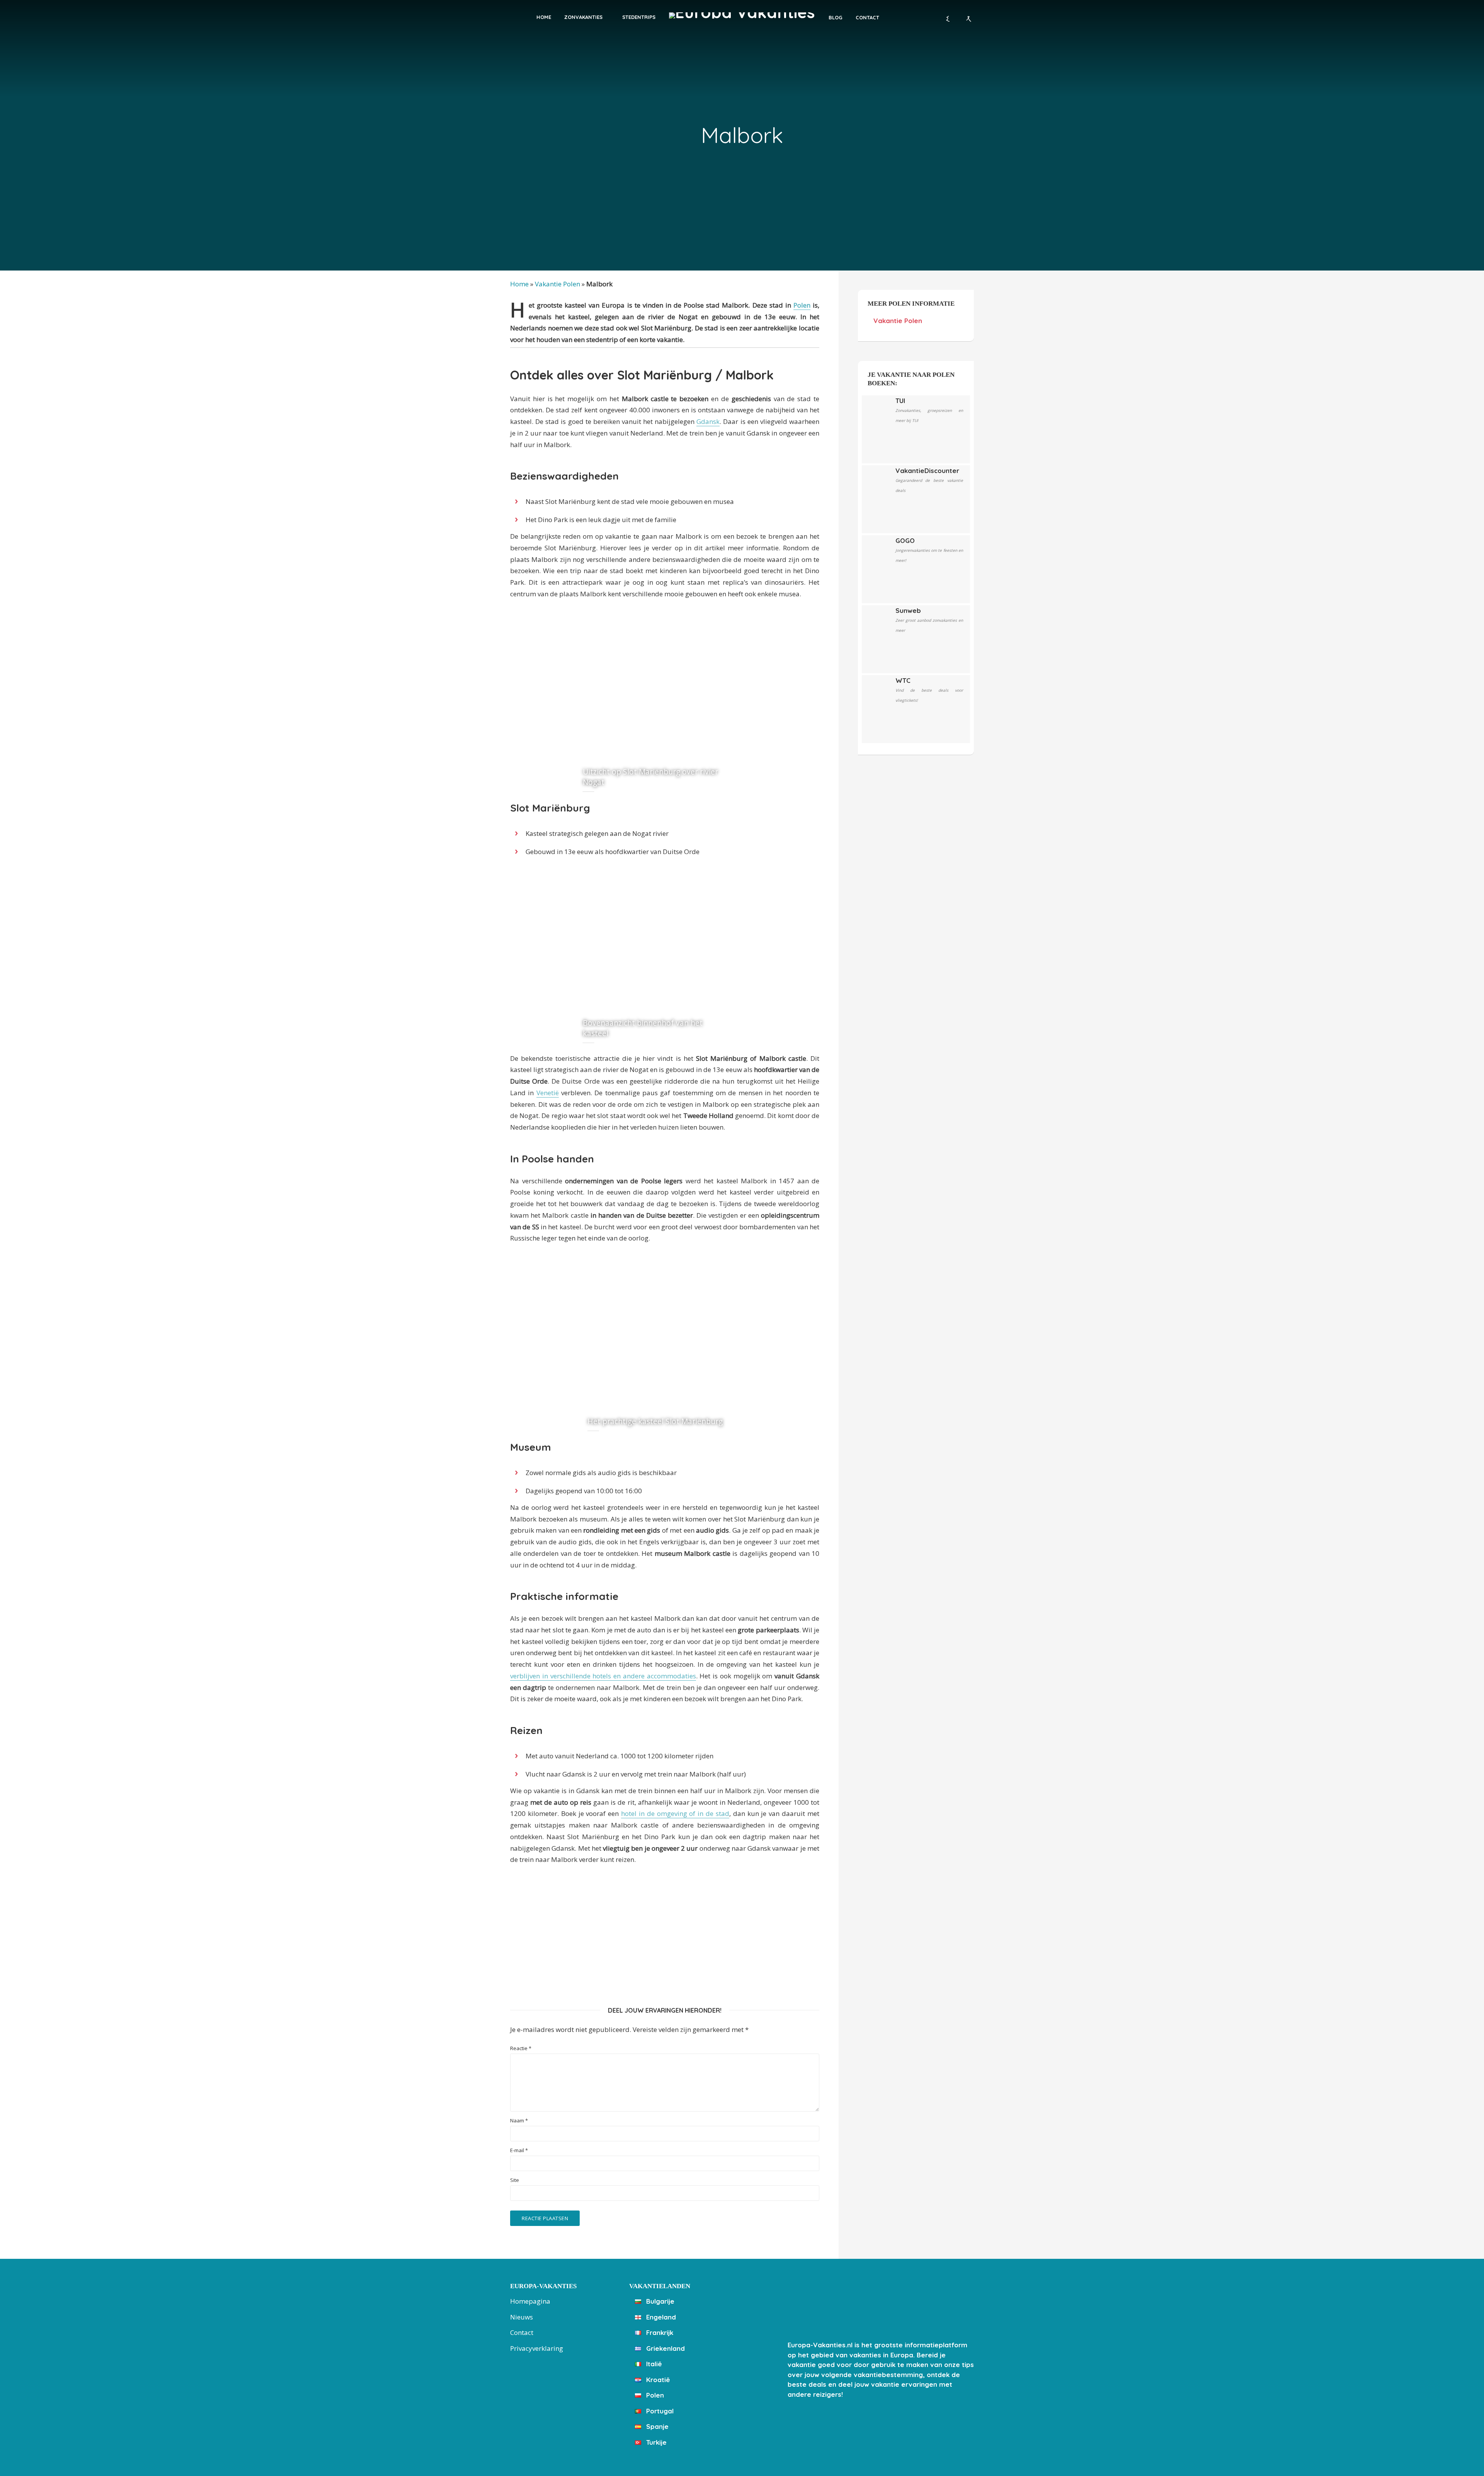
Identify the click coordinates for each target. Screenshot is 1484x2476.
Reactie (521, 2048)
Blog (836, 17)
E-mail (519, 2150)
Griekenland (665, 2348)
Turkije (655, 2442)
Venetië (548, 1093)
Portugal (659, 2411)
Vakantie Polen (557, 284)
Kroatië (657, 2380)
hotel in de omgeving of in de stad (675, 1813)
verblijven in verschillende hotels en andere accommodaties (603, 1676)
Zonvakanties (583, 17)
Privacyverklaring (537, 2348)
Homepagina (530, 2301)
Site (515, 2180)
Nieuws (522, 2317)
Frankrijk (659, 2332)
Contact (867, 17)
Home (544, 17)
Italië (653, 2364)
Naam (519, 2121)
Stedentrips (639, 17)
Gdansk (708, 421)
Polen (802, 305)
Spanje (656, 2426)
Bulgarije (659, 2301)
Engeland (660, 2317)
